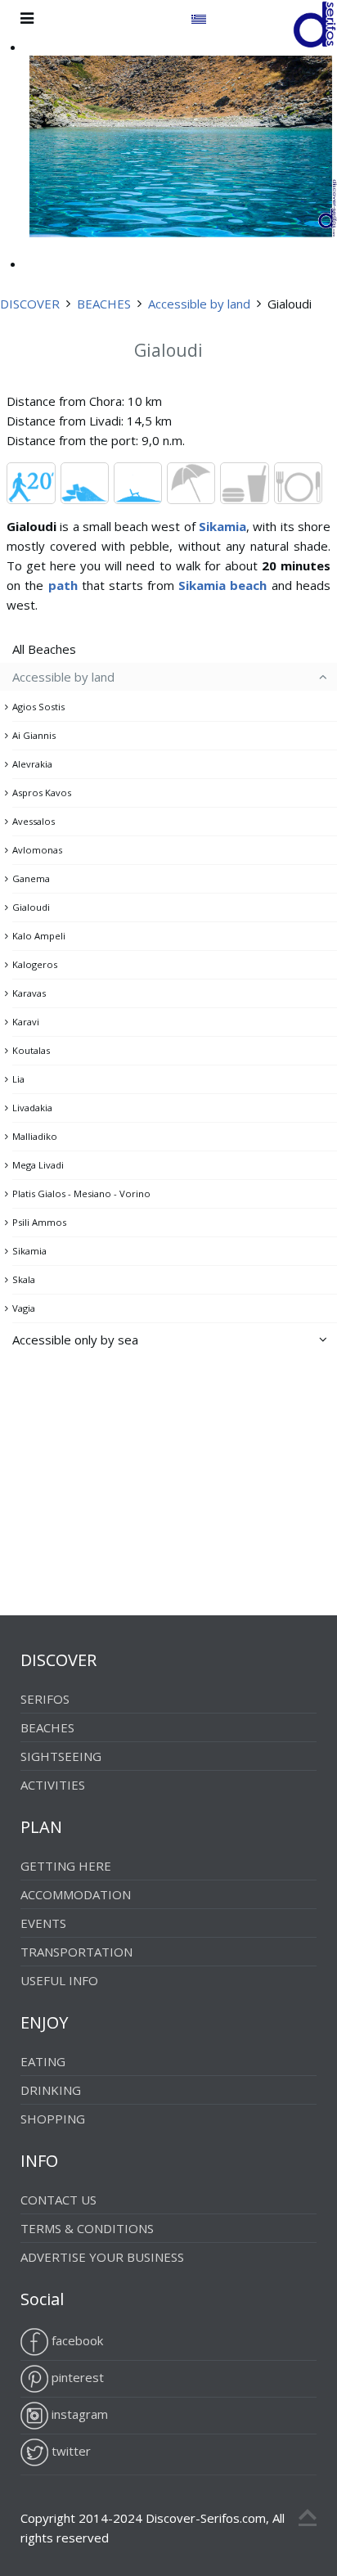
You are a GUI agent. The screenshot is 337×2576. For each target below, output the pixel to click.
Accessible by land (199, 304)
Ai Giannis (34, 735)
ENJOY (44, 2022)
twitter (70, 2451)
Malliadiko (35, 1136)
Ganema (31, 878)
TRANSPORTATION (76, 1952)
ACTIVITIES (53, 1785)
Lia (18, 1079)
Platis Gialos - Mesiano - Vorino (81, 1193)
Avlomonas (37, 850)
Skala (24, 1279)
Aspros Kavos (42, 793)
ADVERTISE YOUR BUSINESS (102, 2257)
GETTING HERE (66, 1866)
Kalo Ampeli (39, 936)
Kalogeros (35, 964)
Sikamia (29, 1251)
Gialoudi (31, 907)
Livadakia (32, 1108)
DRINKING (51, 2090)
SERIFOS (45, 1699)
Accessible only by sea (75, 1340)
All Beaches (44, 649)
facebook (76, 2340)
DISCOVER (30, 304)
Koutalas (31, 1050)
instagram (78, 2414)
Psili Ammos (39, 1222)
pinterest (76, 2377)
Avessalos (34, 821)
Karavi (26, 1022)
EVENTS (43, 1923)
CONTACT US (58, 2200)
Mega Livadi (38, 1165)
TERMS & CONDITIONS (87, 2228)
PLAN (41, 1827)
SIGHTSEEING (61, 1756)
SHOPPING (53, 2119)
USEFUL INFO (59, 1980)
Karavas (29, 993)
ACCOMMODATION (76, 1894)
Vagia (24, 1308)
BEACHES (104, 304)
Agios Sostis (38, 707)
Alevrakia (32, 764)
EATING (43, 2061)
